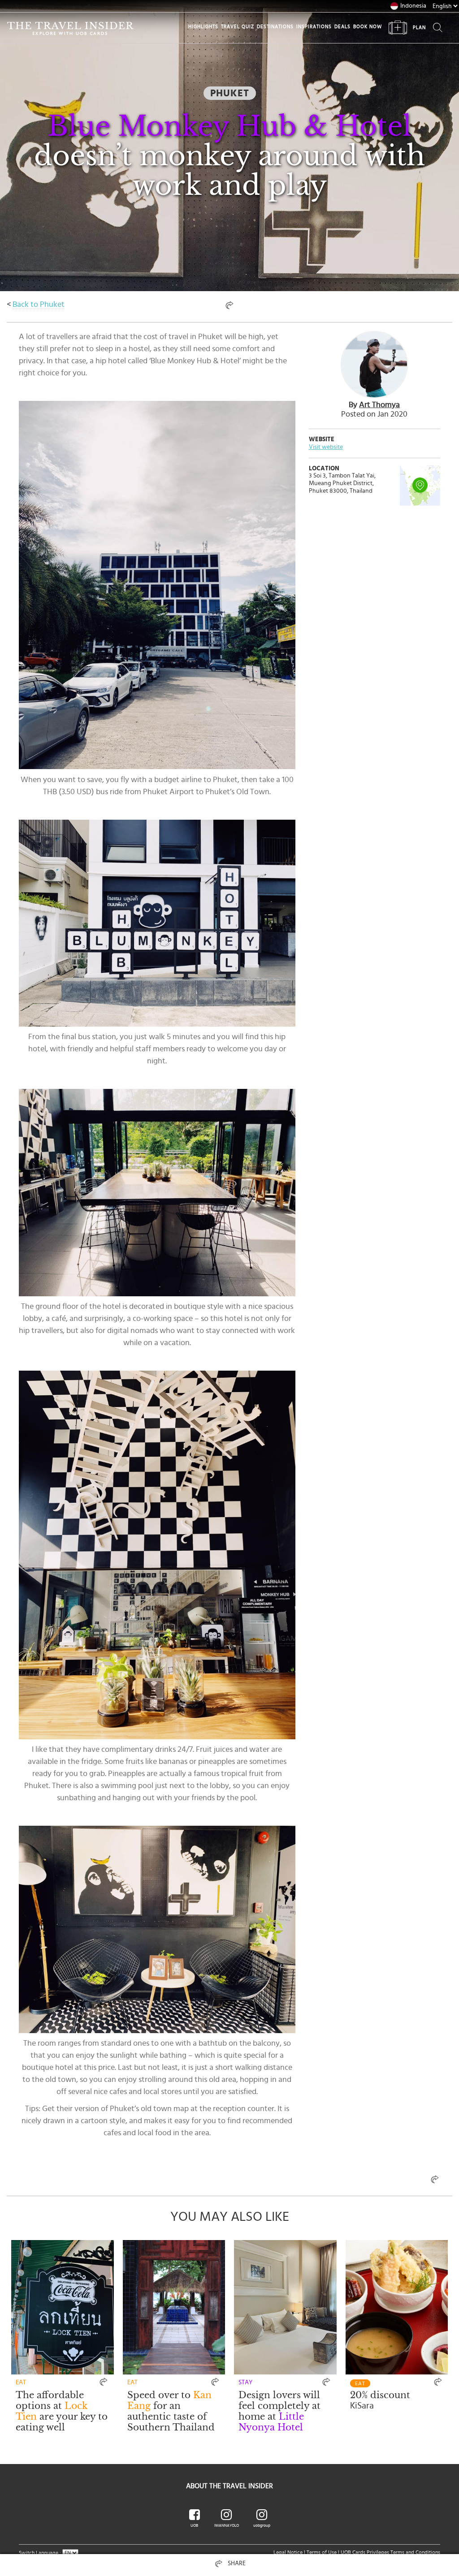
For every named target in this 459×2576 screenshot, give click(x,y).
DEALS (342, 27)
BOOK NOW (368, 27)
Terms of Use (322, 2552)
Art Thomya (379, 405)
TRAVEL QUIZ (238, 27)
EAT (360, 2383)
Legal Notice (288, 2552)
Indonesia (413, 6)
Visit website (326, 447)
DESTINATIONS (275, 27)
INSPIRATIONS (314, 27)
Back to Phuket (39, 305)
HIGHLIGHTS (203, 27)
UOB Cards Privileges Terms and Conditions (390, 2552)
